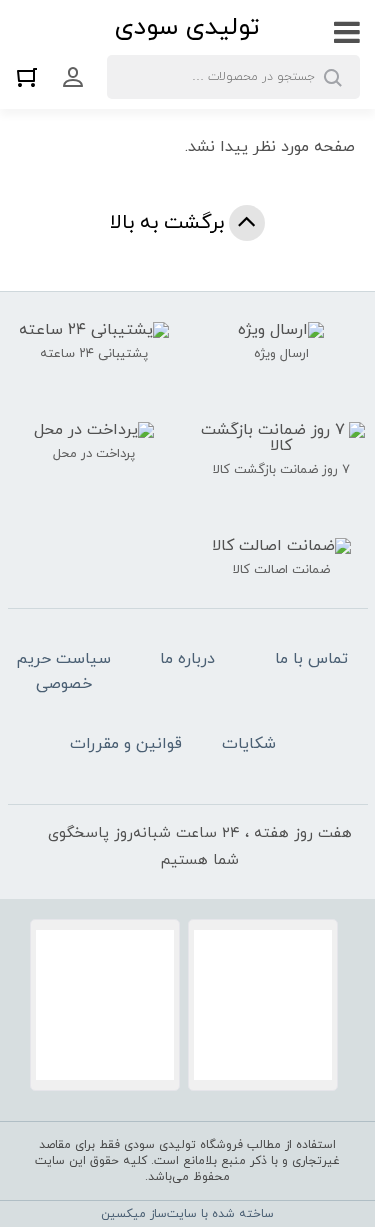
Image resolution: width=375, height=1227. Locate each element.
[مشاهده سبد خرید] (32, 76)
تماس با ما (311, 659)
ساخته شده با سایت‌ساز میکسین (187, 1214)
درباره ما (187, 659)
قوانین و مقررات (126, 744)
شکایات (249, 744)
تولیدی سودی (187, 27)
